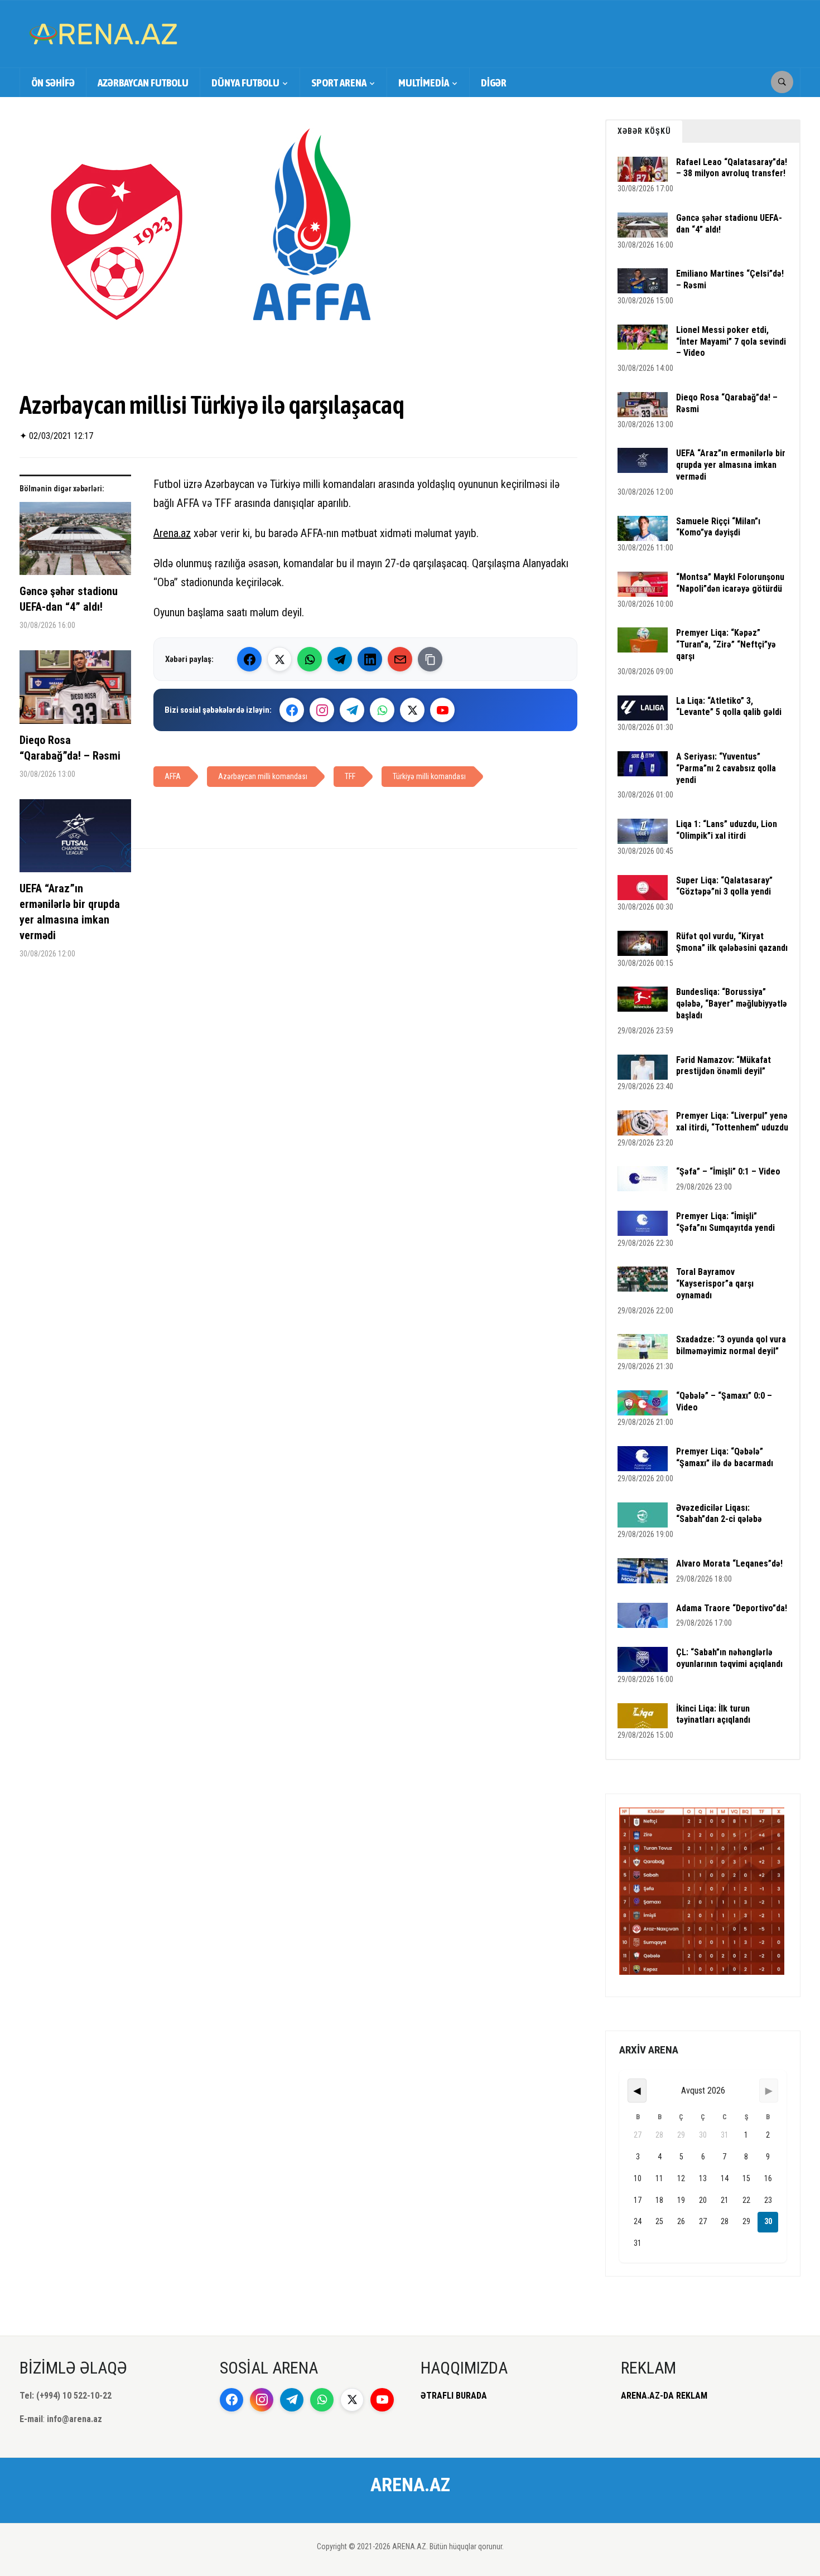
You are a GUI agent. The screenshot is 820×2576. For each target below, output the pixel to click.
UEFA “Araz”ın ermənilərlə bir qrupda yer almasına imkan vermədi (70, 912)
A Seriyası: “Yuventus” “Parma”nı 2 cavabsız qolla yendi (726, 768)
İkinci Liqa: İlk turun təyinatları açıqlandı (713, 1714)
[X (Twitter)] (279, 659)
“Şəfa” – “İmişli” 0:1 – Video (728, 1171)
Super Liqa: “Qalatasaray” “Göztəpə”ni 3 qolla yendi (724, 886)
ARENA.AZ (410, 2485)
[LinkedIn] (370, 659)
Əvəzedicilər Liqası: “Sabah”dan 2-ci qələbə (719, 1514)
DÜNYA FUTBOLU (245, 83)
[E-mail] (400, 659)
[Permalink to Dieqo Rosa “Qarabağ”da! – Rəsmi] (75, 691)
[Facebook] (249, 659)
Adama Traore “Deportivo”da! (732, 1608)
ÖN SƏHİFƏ (53, 83)
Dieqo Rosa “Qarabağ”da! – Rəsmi (70, 748)
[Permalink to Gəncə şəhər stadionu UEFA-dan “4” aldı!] (75, 543)
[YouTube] (442, 710)
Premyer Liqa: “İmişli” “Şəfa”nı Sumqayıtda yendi (725, 1222)
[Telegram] (340, 659)
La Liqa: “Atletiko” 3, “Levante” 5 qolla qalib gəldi (729, 707)
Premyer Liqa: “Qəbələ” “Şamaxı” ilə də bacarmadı (725, 1457)
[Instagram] (322, 710)
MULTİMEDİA (424, 83)
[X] (412, 710)
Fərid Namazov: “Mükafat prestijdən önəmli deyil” (723, 1066)
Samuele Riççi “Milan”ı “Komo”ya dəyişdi (718, 527)
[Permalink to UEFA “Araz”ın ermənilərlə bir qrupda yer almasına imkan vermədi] (75, 840)
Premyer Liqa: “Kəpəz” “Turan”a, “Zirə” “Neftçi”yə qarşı (726, 644)
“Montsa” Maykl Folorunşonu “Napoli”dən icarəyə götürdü (730, 583)
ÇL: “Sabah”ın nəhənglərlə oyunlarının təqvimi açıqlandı (729, 1658)
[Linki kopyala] (430, 659)
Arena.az (172, 533)
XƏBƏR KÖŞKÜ (644, 131)
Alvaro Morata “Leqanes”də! (729, 1564)
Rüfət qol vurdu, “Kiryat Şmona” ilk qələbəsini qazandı (732, 942)
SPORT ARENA (339, 83)
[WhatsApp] (310, 659)
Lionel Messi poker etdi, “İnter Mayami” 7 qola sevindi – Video (731, 342)
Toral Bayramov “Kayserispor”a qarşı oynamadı (715, 1284)
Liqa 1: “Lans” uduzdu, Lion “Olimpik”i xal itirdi (727, 830)
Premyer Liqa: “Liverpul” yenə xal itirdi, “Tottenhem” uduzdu (732, 1122)
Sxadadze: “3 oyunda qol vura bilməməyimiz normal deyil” (731, 1345)
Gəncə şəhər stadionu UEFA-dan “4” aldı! (69, 599)
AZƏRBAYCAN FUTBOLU (143, 83)
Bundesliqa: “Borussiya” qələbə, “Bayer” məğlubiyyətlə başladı (732, 1004)
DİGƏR (494, 83)
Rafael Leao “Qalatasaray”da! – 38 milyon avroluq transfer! (732, 168)
